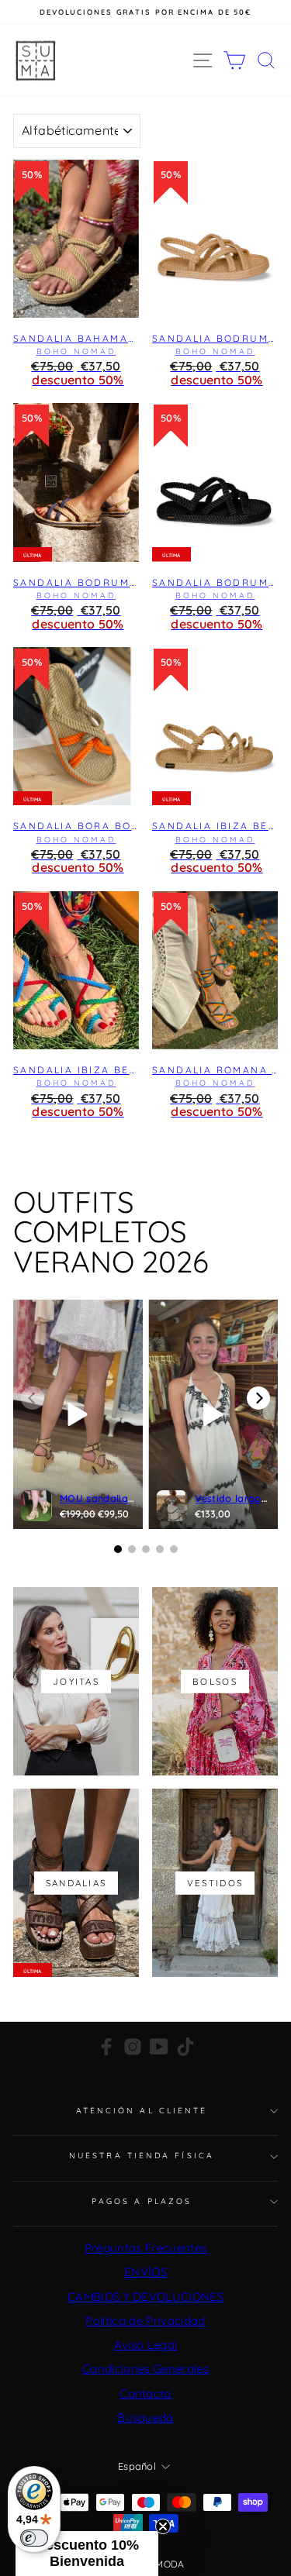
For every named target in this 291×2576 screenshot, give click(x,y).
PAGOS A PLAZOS (142, 2201)
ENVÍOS (145, 2272)
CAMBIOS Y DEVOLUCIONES (145, 2297)
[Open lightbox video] (78, 1414)
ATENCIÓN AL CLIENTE (142, 2111)
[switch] (34, 2538)
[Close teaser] (163, 2526)
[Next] (258, 1398)
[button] (87, 2554)
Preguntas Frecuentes (145, 2248)
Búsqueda (145, 2418)
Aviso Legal (146, 2345)
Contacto (145, 2393)
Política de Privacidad (145, 2321)
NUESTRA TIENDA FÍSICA (142, 2156)
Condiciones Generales (145, 2369)
